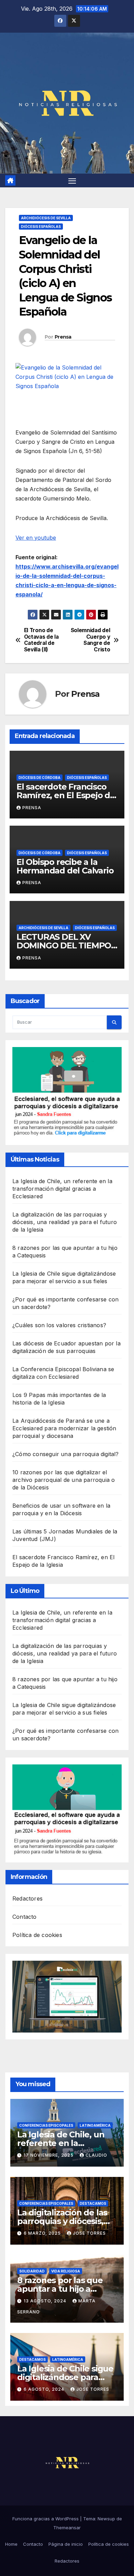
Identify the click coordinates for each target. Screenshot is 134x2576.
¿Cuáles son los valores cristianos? (59, 1325)
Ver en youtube (36, 538)
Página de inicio (66, 2544)
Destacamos (93, 2203)
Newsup (106, 2519)
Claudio (96, 2155)
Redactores (27, 1898)
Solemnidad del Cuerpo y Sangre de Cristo (91, 640)
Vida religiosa (66, 2271)
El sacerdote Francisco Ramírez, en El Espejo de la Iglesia (66, 795)
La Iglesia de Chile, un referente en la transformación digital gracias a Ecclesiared (62, 1189)
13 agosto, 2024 (46, 2301)
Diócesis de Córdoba (40, 778)
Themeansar (67, 2528)
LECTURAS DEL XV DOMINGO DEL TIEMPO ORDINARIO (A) (64, 945)
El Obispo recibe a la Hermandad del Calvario (65, 866)
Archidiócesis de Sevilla (46, 218)
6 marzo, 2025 (43, 2233)
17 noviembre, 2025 (49, 2155)
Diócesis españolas (41, 227)
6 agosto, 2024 (45, 2389)
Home (11, 2544)
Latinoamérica (95, 2125)
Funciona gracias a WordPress (46, 2519)
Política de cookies (37, 1935)
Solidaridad (32, 2271)
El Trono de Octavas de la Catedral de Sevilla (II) (41, 640)
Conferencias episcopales (46, 2125)
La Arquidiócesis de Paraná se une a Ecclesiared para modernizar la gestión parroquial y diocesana (64, 1428)
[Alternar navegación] (72, 180)
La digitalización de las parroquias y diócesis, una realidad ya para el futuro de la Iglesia (65, 1222)
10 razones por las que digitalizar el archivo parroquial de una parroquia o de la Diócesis (64, 1480)
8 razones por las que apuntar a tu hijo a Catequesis (60, 2289)
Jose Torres (89, 2233)
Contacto (25, 1917)
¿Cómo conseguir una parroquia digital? (66, 1454)
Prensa (63, 337)
